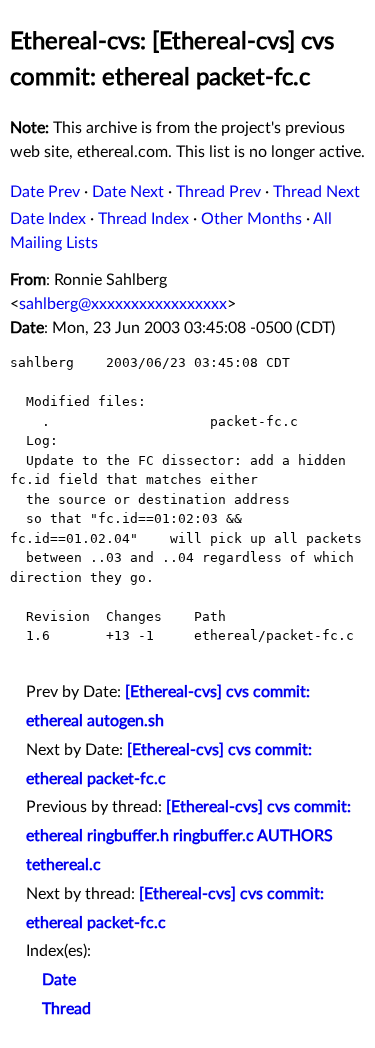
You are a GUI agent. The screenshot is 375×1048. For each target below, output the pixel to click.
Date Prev (45, 192)
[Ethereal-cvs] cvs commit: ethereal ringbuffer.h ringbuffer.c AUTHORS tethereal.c (188, 836)
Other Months (251, 219)
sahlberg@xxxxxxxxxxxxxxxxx (123, 304)
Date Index (48, 219)
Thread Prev (218, 192)
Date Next (128, 192)
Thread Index (143, 219)
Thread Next (316, 192)
